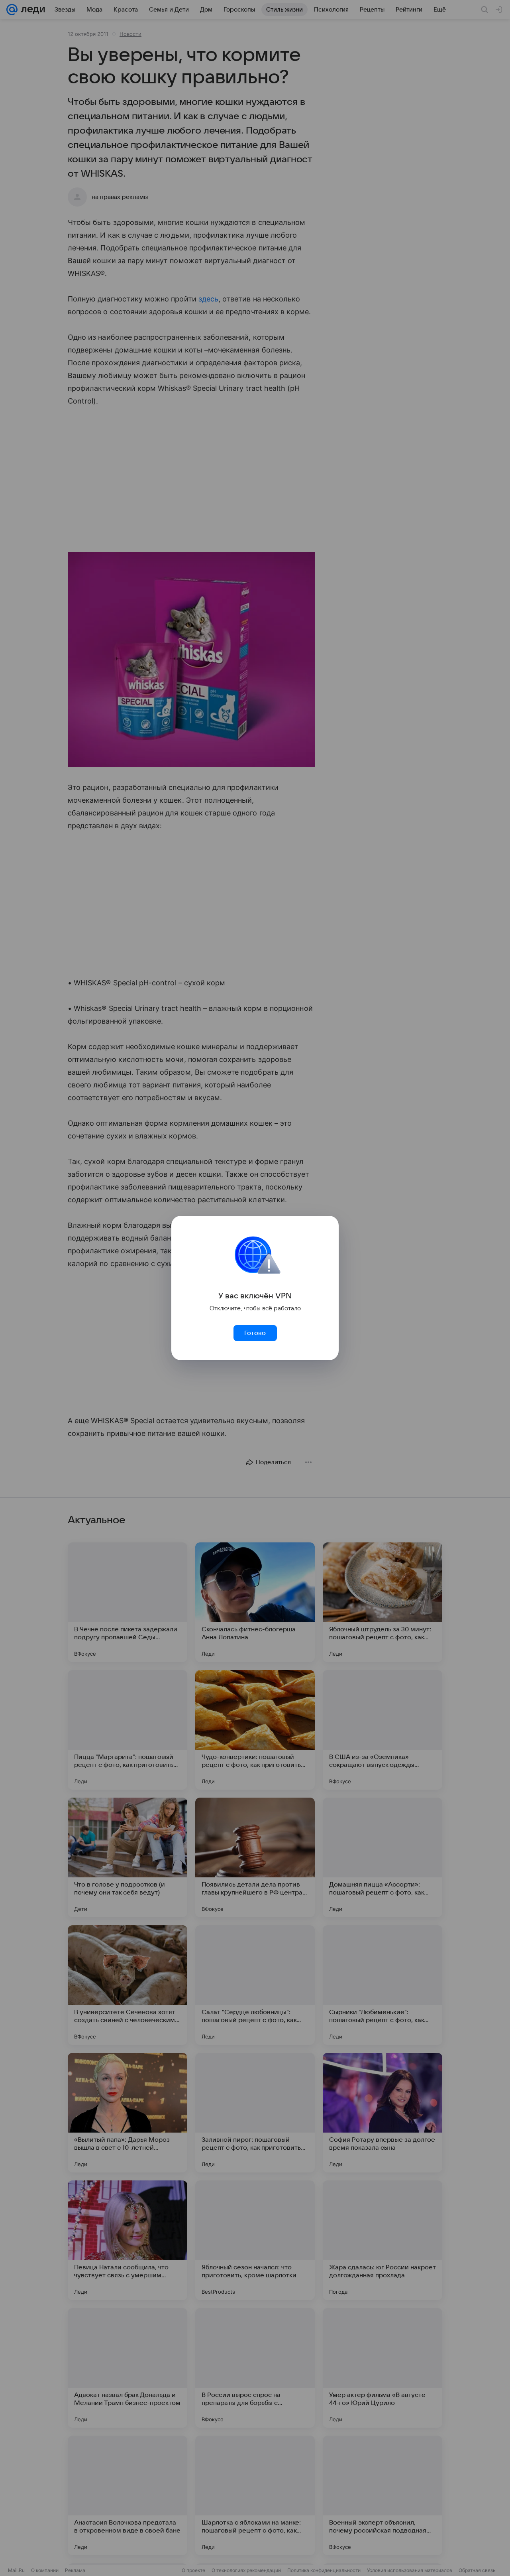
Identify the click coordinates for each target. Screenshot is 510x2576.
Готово (255, 1333)
